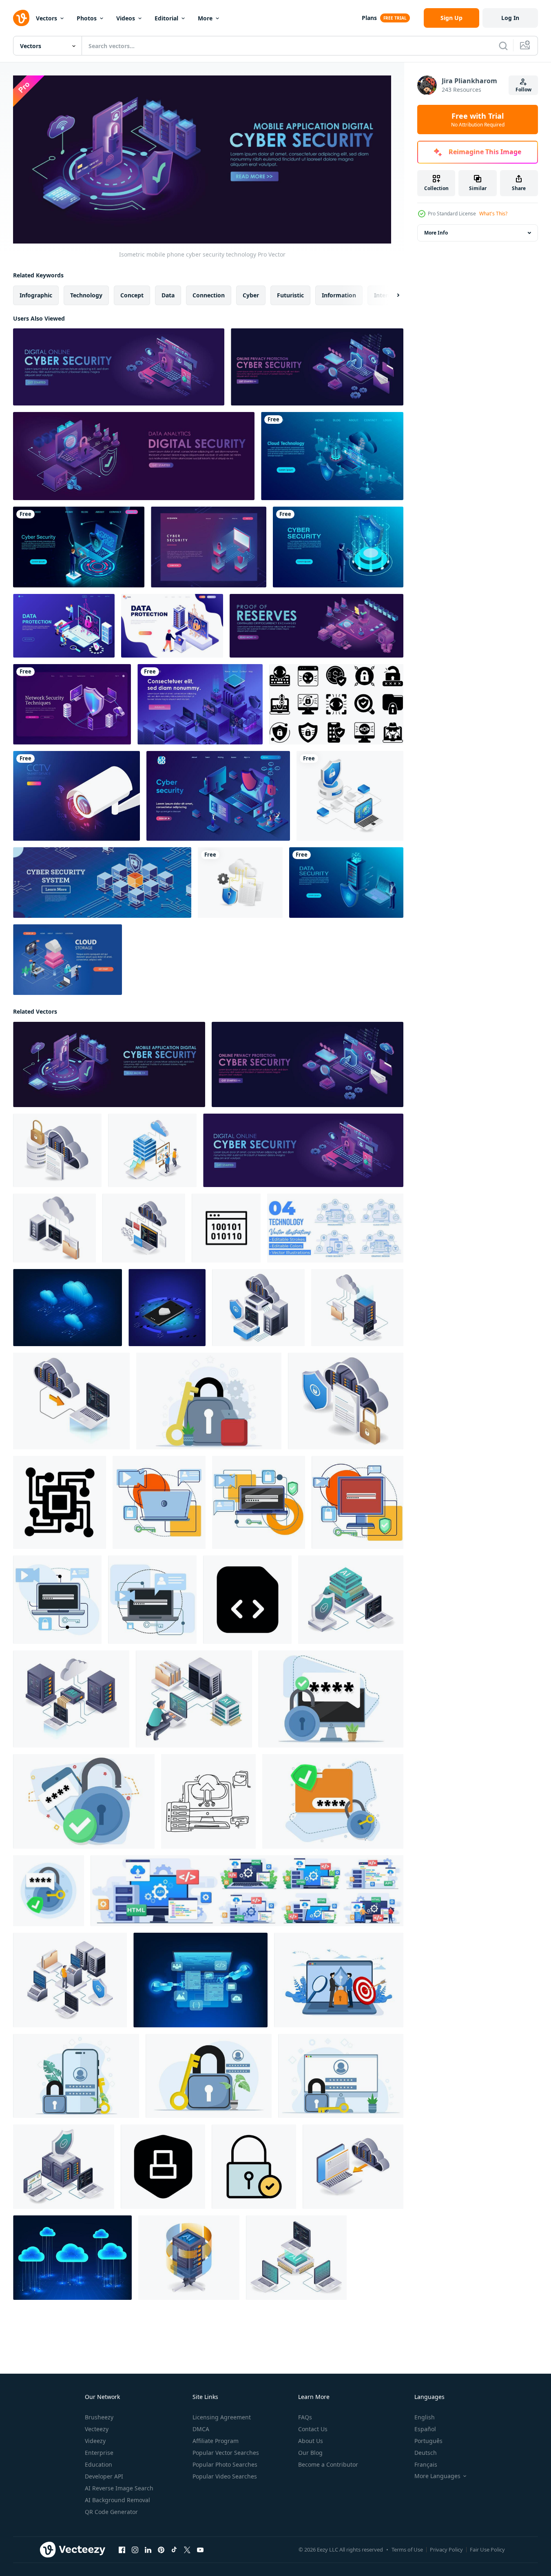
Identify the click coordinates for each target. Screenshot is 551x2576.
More (205, 18)
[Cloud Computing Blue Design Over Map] (332, 456)
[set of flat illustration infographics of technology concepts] (335, 1228)
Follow (523, 90)
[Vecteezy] (21, 18)
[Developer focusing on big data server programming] (194, 1699)
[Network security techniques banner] (72, 704)
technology (86, 295)
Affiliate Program (216, 2441)
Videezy (95, 2441)
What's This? (493, 214)
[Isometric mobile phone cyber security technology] (109, 1064)
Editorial (166, 18)
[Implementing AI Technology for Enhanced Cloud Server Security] (71, 1699)
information (339, 295)
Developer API (104, 2476)
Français (426, 2464)
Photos (87, 18)
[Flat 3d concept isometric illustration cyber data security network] (240, 883)
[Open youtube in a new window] (200, 2549)
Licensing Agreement (222, 2417)
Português (428, 2441)
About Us (311, 2441)
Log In (510, 18)
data (168, 295)
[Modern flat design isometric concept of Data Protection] (172, 626)
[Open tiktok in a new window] (174, 2549)
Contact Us (313, 2429)
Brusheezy (99, 2417)
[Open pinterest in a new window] (161, 2549)
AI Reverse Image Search (119, 2488)
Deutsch (426, 2453)
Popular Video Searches (225, 2476)
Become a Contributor (328, 2464)
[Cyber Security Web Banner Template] (209, 547)
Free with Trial (478, 120)
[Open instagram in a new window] (135, 2549)
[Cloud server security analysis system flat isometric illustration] (64, 2166)
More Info (436, 233)
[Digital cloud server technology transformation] (200, 704)
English (425, 2417)
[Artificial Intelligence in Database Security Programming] (351, 1599)
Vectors (46, 18)
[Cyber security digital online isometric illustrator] (119, 367)
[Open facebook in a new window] (122, 2549)
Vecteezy (97, 2429)
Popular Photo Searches (225, 2464)
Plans (369, 18)
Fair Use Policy (487, 2549)
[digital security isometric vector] (134, 456)
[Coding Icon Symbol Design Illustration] (247, 1599)
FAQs (305, 2417)
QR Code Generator (111, 2512)
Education (98, 2464)
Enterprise (99, 2453)
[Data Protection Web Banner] (64, 626)
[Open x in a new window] (187, 2549)
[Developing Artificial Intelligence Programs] (296, 2257)
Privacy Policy (446, 2549)
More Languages (437, 2476)
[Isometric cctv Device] (76, 796)
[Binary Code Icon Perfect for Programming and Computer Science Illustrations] (226, 1228)
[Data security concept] (346, 883)
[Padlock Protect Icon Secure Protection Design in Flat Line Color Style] (254, 2166)
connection (209, 295)
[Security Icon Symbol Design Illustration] (163, 2166)
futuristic (290, 295)
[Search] (503, 46)
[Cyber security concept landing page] (338, 547)
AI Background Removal (117, 2500)
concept (132, 295)
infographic (36, 295)
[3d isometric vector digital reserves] (316, 626)
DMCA (201, 2429)
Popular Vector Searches (226, 2453)
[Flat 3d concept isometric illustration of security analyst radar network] (350, 796)
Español (425, 2429)
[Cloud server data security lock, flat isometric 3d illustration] (346, 1401)
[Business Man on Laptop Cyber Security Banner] (79, 547)
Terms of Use (407, 2549)
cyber (251, 295)
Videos (126, 18)
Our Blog (310, 2453)
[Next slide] (391, 295)
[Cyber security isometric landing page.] (317, 367)
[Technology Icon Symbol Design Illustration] (60, 1502)
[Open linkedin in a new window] (148, 2549)
